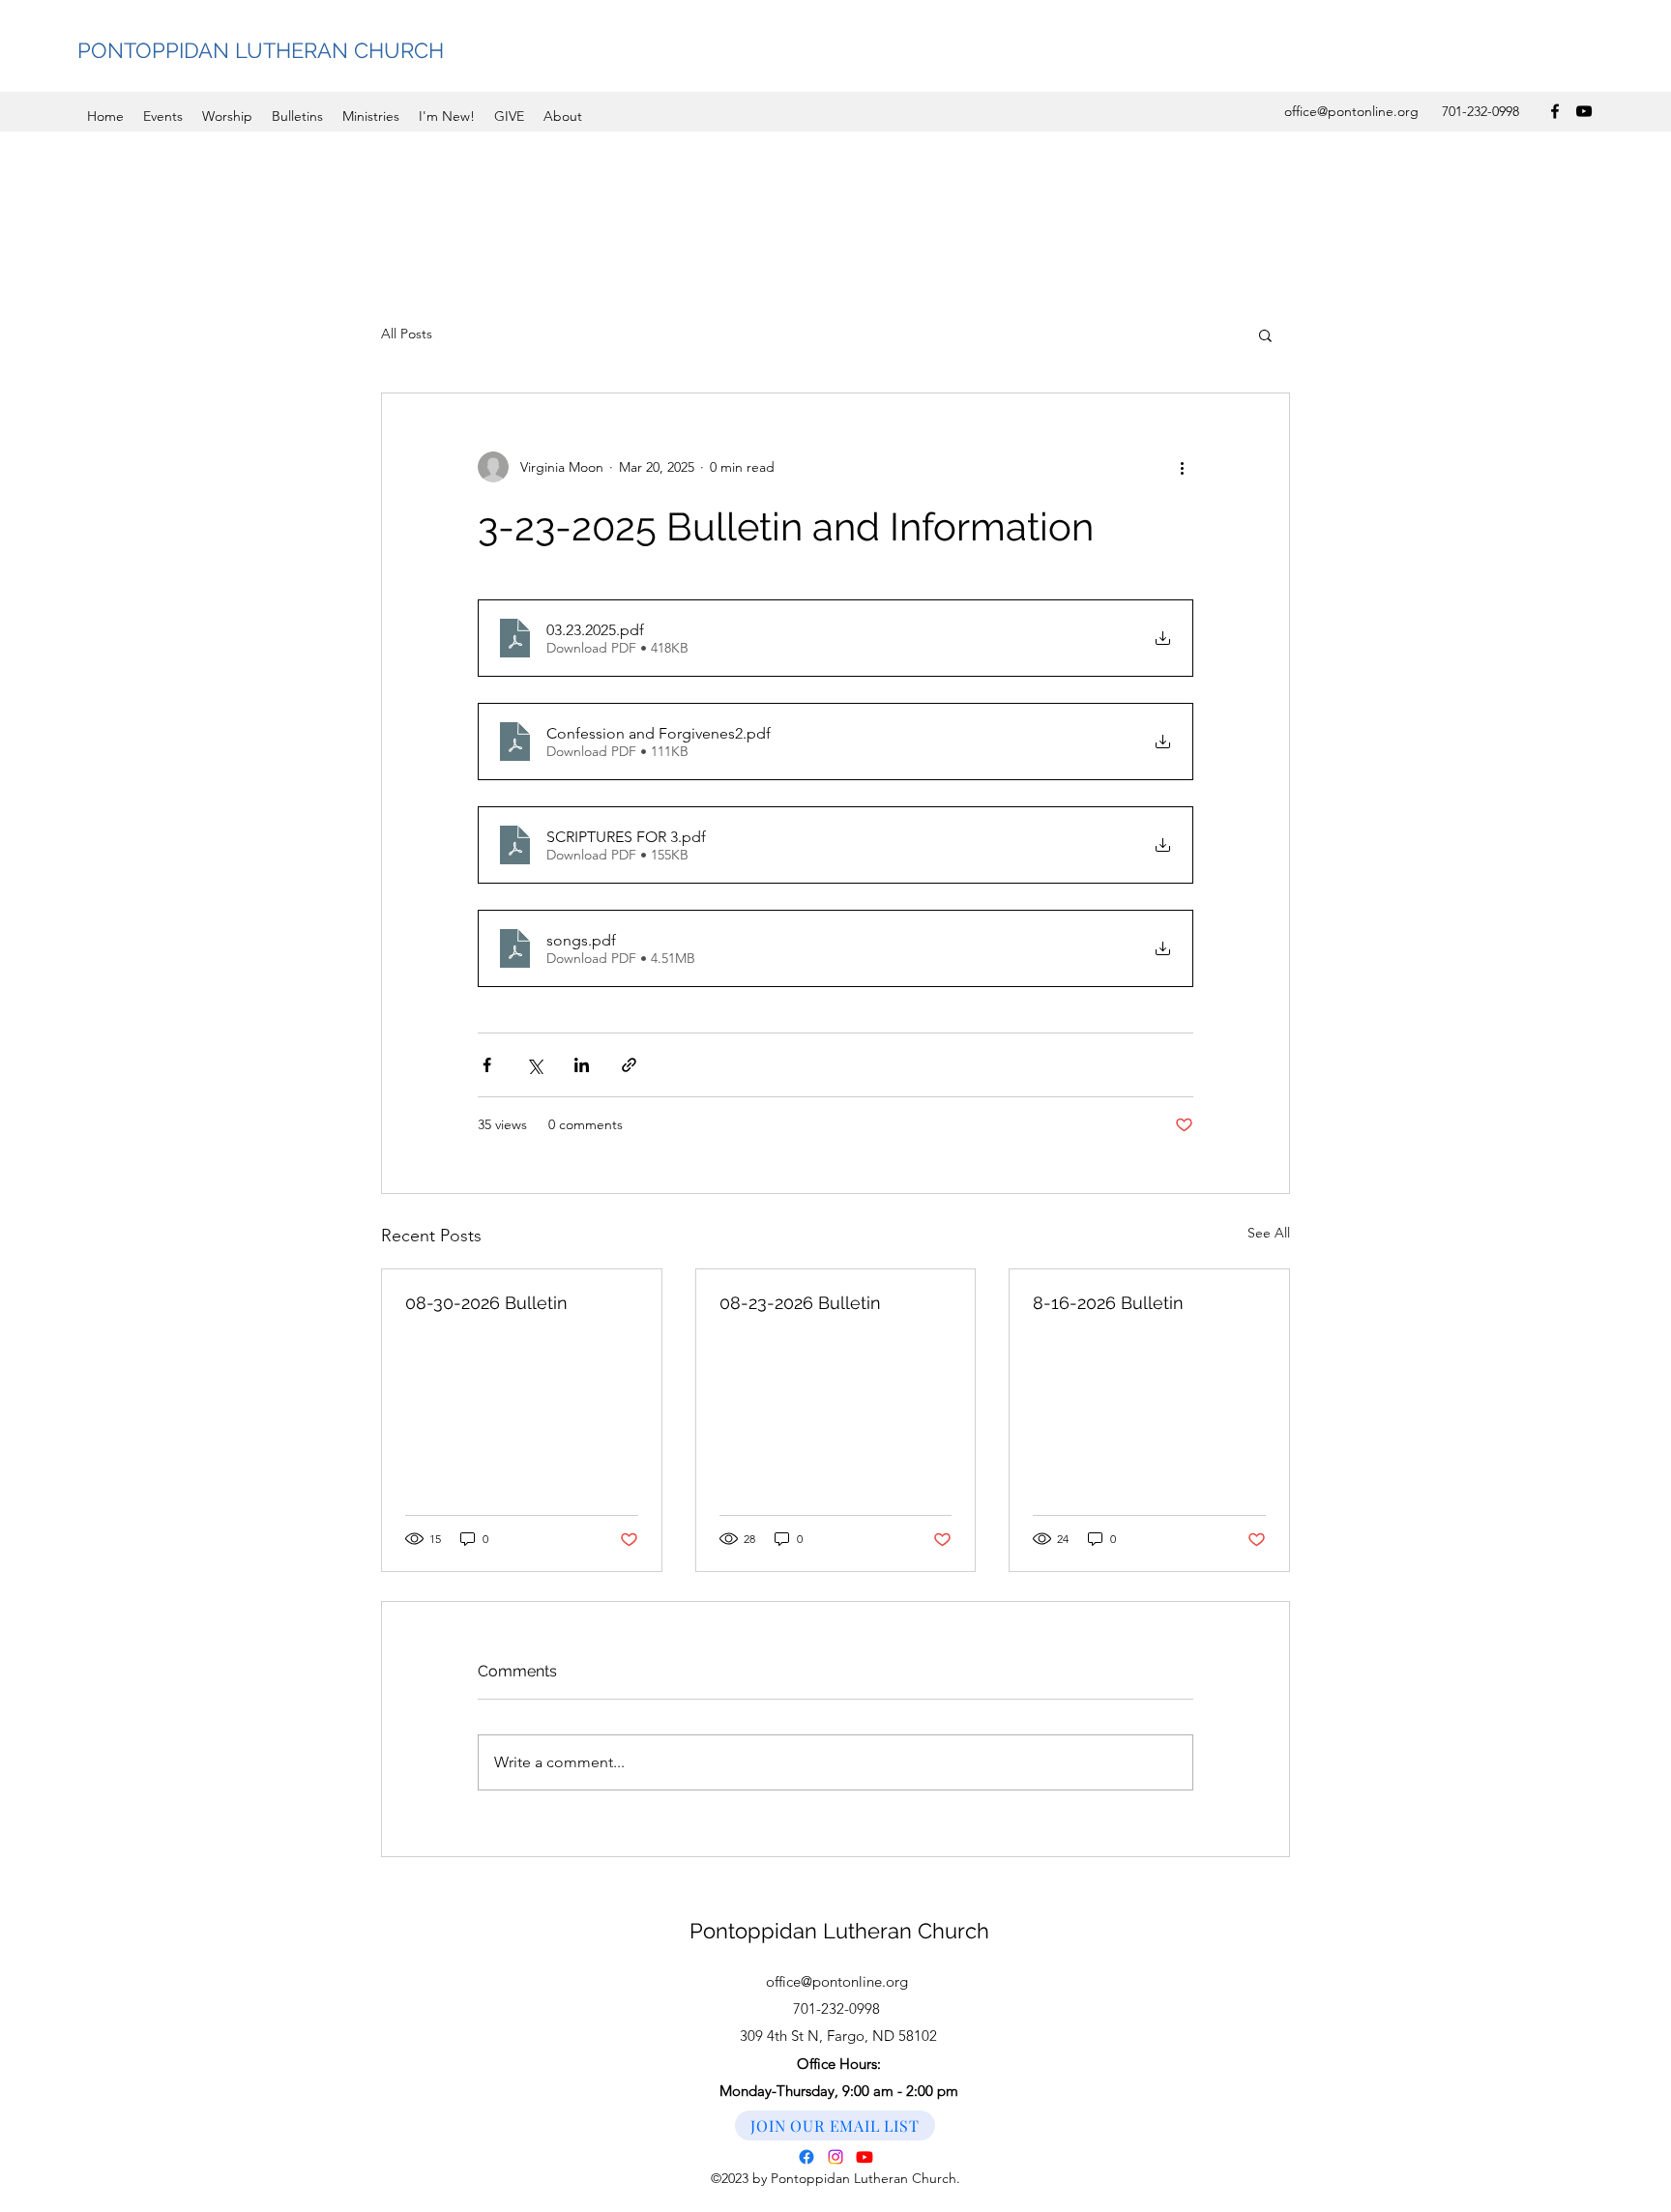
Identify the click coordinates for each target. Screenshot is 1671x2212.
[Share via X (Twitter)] (534, 1065)
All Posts (407, 334)
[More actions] (1182, 467)
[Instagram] (835, 2157)
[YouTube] (1584, 111)
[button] (1265, 335)
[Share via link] (629, 1065)
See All (1269, 1233)
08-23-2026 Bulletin (800, 1303)
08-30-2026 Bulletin (486, 1303)
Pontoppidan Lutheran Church (839, 1931)
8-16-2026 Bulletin (1108, 1303)
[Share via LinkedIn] (582, 1065)
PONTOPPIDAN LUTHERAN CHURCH (261, 50)
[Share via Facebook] (487, 1065)
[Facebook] (1555, 111)
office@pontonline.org (1351, 111)
